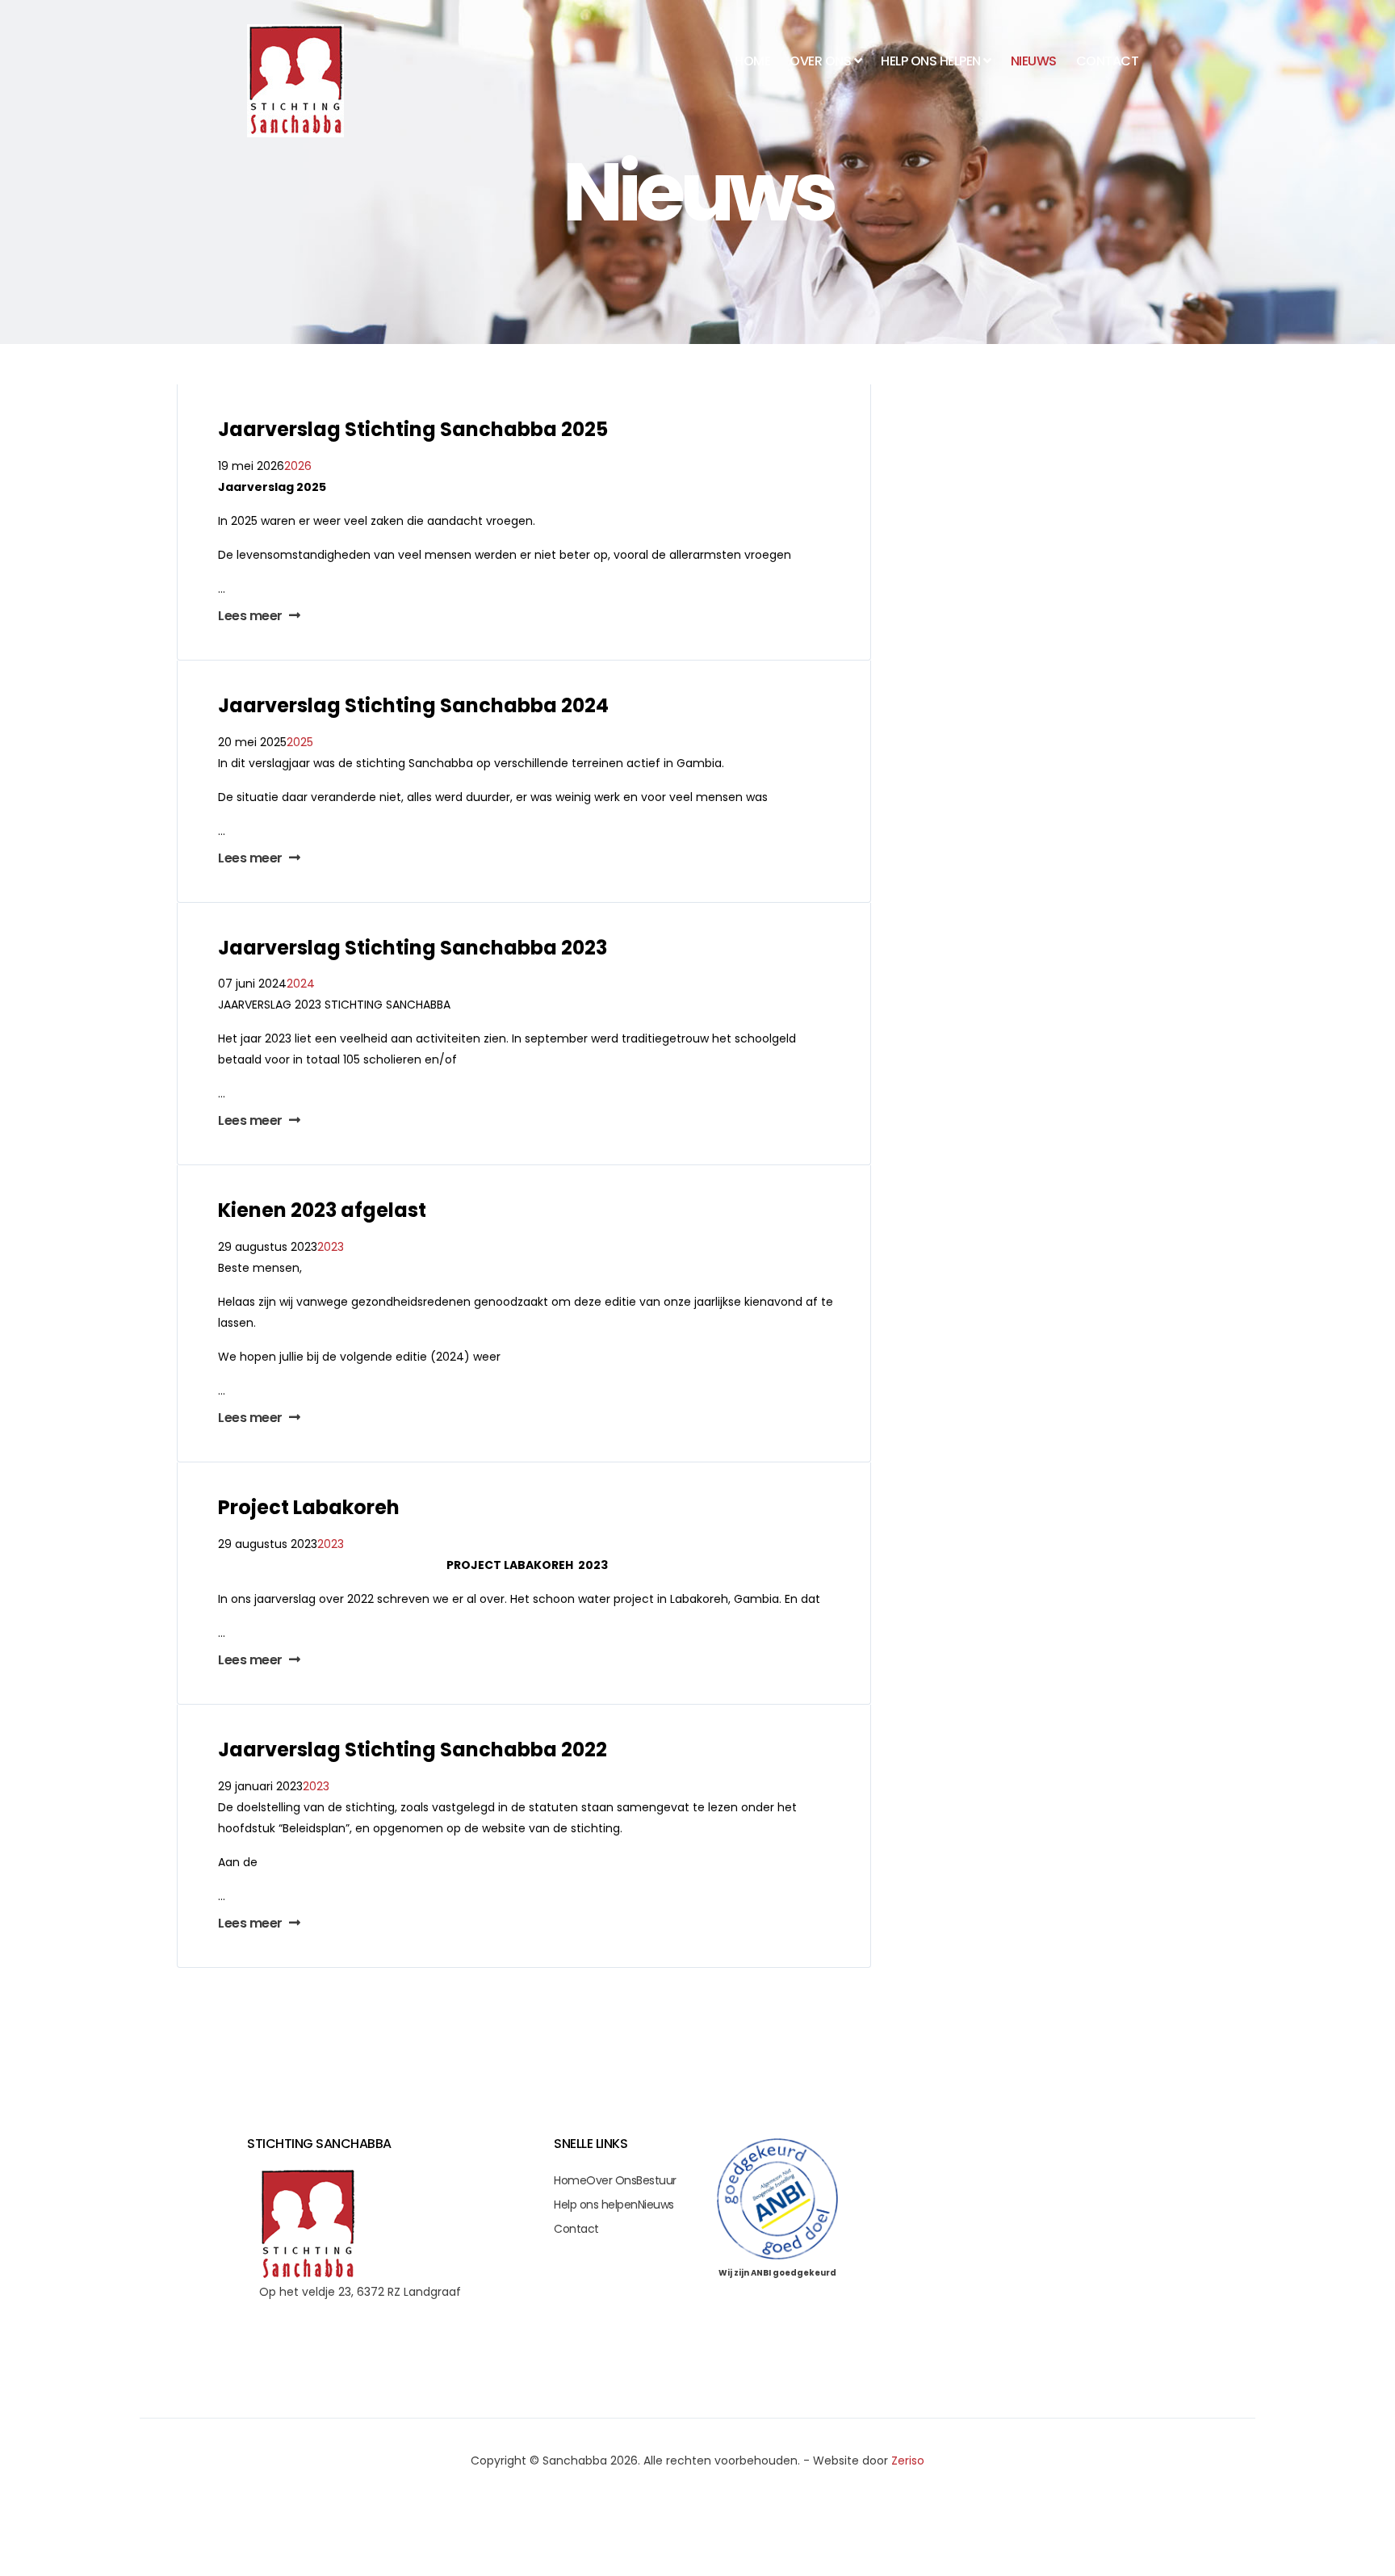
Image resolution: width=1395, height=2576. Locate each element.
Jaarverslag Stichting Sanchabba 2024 (413, 705)
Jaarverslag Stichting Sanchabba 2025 (413, 429)
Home (752, 61)
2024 (301, 984)
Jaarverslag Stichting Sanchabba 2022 (413, 1749)
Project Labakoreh (309, 1507)
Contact (1108, 61)
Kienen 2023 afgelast (322, 1210)
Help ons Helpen (931, 61)
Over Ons (611, 2180)
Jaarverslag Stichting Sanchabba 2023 (413, 948)
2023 (331, 1247)
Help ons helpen (596, 2205)
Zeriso (908, 2461)
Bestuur (656, 2180)
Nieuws (1034, 61)
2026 (298, 466)
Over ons (820, 61)
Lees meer (251, 616)
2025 (300, 742)
